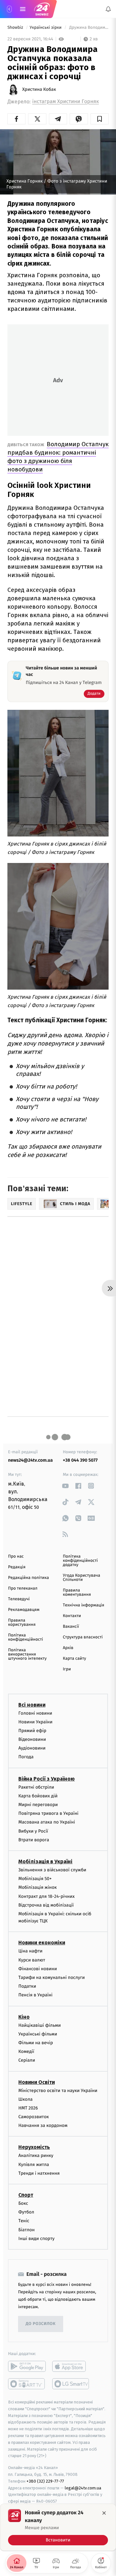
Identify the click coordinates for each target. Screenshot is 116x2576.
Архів (68, 1648)
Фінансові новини (38, 1969)
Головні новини (35, 1713)
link (65, 1486)
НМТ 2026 (28, 2108)
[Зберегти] (100, 119)
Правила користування (22, 1623)
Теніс (24, 2221)
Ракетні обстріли (36, 1787)
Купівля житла (34, 2165)
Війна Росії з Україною (47, 1779)
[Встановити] (58, 2527)
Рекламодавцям (24, 1610)
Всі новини (32, 1705)
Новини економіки (42, 1943)
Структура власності (83, 1637)
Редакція (17, 1567)
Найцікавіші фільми (40, 2025)
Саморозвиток (34, 2117)
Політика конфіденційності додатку (80, 1561)
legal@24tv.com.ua (83, 2488)
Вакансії (71, 1627)
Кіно (24, 2017)
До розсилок (41, 2324)
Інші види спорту (36, 2239)
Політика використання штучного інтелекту (27, 1654)
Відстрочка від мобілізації (46, 1905)
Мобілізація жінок (38, 1888)
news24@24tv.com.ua (30, 1460)
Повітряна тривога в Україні (48, 1813)
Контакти (72, 1616)
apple (71, 2366)
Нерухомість (34, 2147)
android (27, 2366)
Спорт (26, 2195)
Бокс (23, 2203)
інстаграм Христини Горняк (66, 102)
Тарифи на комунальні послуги (52, 1977)
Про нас (16, 1556)
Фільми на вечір (36, 2043)
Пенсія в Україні (35, 1995)
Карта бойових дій (38, 1796)
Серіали (27, 2061)
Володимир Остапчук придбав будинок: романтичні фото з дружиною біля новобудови (58, 457)
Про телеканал (23, 1588)
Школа (25, 2099)
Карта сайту (74, 1659)
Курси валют (32, 1960)
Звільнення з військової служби (52, 1870)
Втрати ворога (34, 1840)
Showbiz (16, 28)
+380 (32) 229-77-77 (45, 2481)
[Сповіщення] (108, 9)
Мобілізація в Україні (45, 1861)
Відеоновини (32, 1739)
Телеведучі (19, 1599)
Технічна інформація (83, 1605)
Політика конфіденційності (26, 1637)
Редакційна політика (29, 1578)
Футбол (26, 2212)
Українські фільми (38, 2034)
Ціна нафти (30, 1951)
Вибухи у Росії (33, 1831)
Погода (26, 1757)
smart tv (27, 2384)
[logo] (42, 9)
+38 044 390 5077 (80, 1460)
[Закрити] (104, 2513)
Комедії (26, 2051)
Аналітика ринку (36, 2156)
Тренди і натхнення (39, 2173)
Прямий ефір (32, 1731)
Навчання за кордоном (43, 2125)
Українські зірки (46, 28)
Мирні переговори (38, 1805)
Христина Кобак (39, 89)
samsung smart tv (71, 2384)
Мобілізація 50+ (35, 1879)
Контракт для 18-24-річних (46, 1896)
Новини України (35, 1722)
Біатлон (27, 2230)
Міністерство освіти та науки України (58, 2091)
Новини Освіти (37, 2082)
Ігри (67, 1669)
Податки (27, 1986)
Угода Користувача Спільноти (82, 1578)
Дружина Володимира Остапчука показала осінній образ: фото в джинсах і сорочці (88, 28)
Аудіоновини (32, 1748)
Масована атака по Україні (47, 1822)
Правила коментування (77, 1593)
